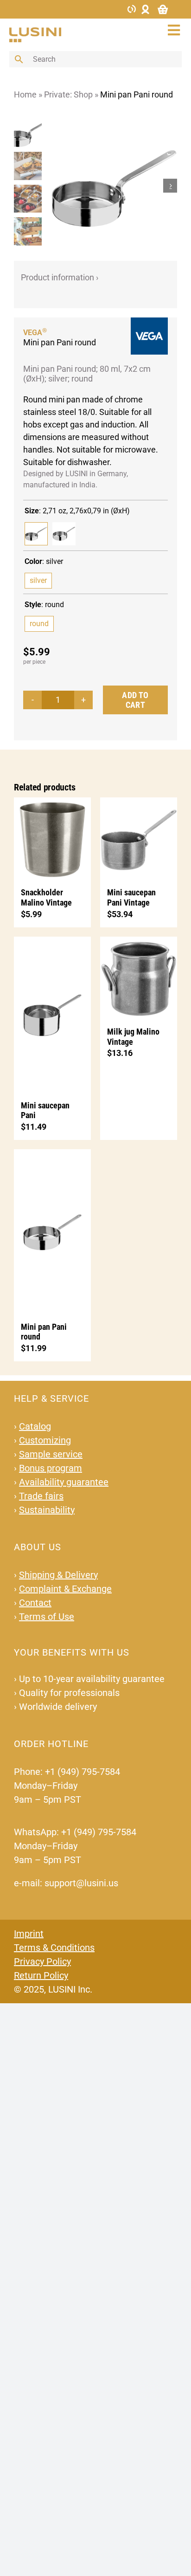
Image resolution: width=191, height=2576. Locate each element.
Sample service (51, 1454)
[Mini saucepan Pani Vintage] (139, 838)
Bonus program (51, 1468)
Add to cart (135, 700)
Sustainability (47, 1510)
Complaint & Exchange (65, 1589)
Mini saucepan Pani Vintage (131, 897)
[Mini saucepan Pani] (52, 1014)
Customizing (45, 1440)
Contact (35, 1603)
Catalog (35, 1426)
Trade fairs (41, 1496)
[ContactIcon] (132, 8)
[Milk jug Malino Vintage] (139, 977)
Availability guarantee (64, 1482)
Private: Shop (68, 94)
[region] (30, 185)
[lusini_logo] (35, 31)
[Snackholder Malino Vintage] (52, 838)
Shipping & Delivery (58, 1575)
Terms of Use (47, 1617)
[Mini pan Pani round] (64, 534)
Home (25, 94)
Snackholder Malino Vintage (46, 897)
